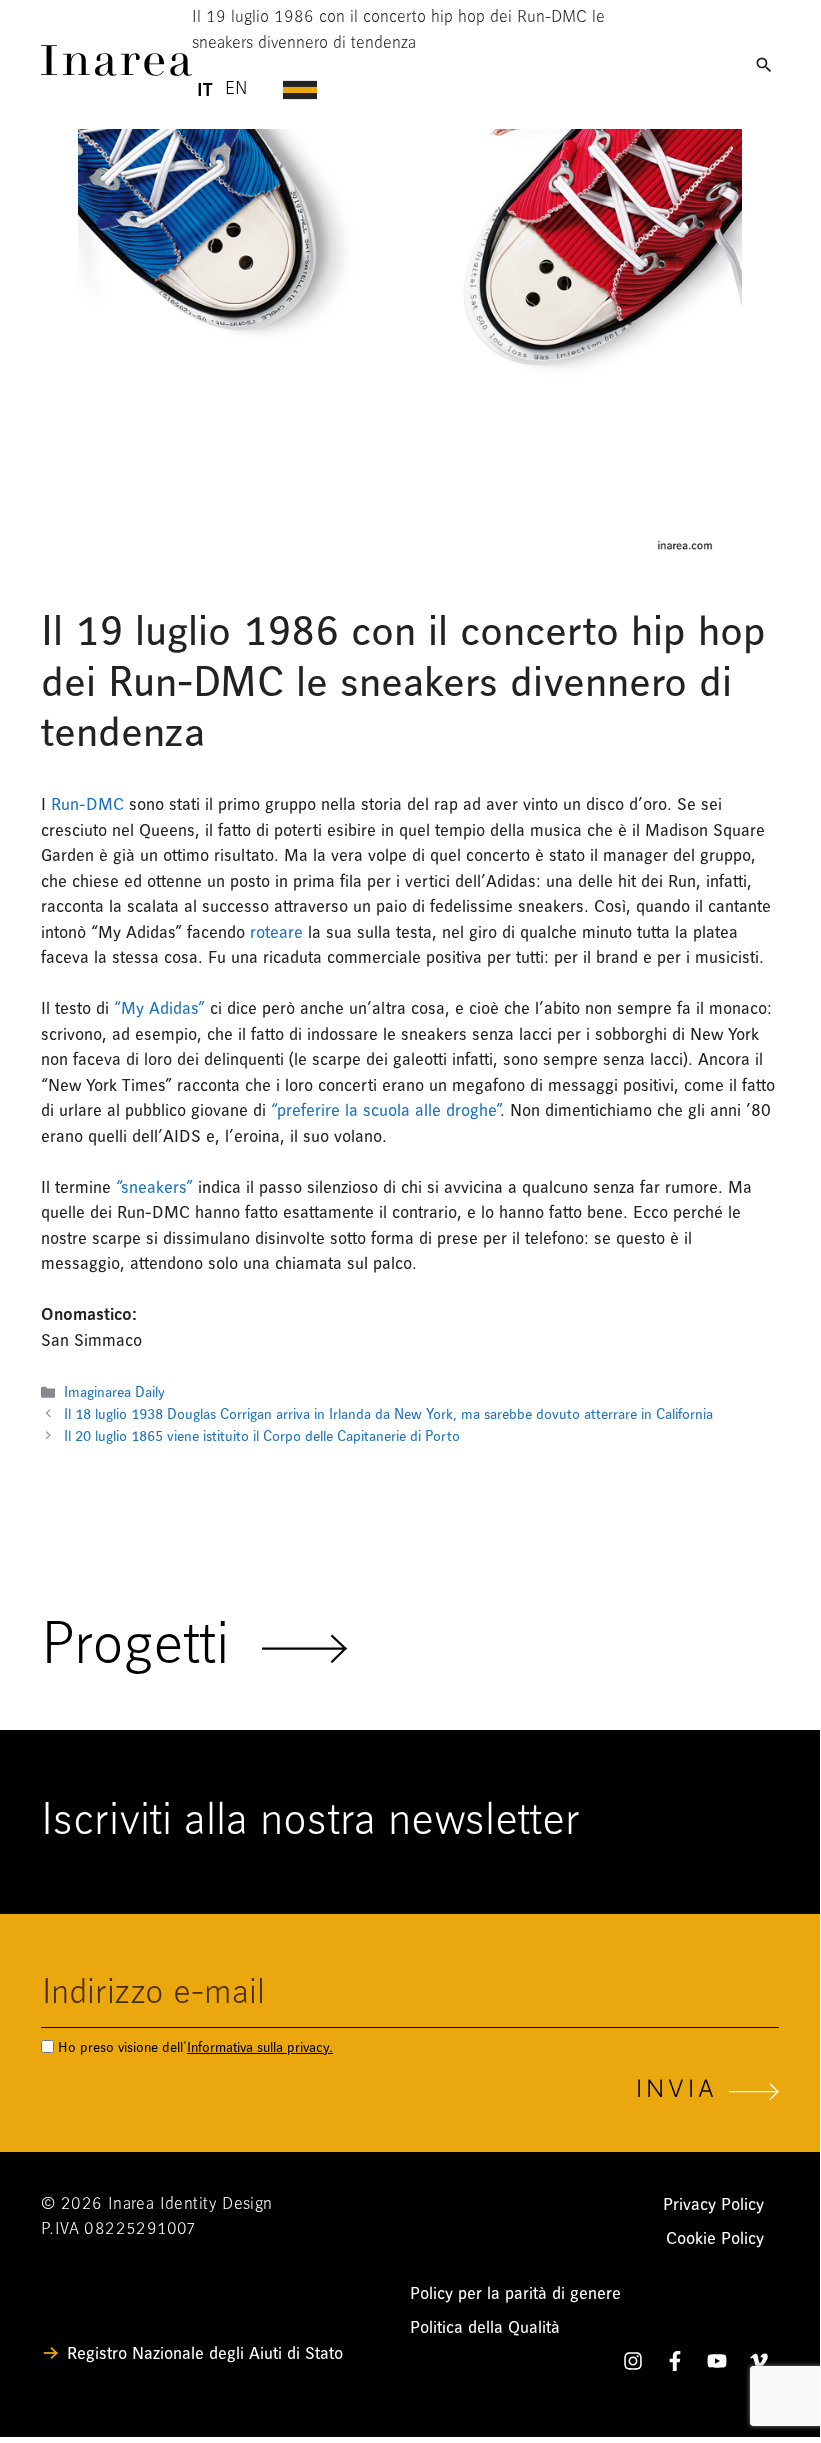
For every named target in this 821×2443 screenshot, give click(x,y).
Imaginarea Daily (114, 1392)
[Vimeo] (759, 2365)
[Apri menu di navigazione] (506, 90)
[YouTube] (717, 2365)
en (236, 90)
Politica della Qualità (485, 2327)
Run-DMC (87, 804)
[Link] (116, 70)
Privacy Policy (713, 2204)
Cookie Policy (715, 2238)
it (204, 90)
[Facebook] (675, 2365)
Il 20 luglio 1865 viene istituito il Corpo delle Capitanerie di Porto (264, 1436)
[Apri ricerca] (764, 65)
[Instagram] (633, 2365)
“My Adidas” (159, 1008)
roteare (276, 932)
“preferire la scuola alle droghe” (383, 1110)
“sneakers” (154, 1187)
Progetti (151, 1648)
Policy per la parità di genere (515, 2293)
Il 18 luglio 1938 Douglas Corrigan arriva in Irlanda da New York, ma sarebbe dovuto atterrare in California (388, 1414)
